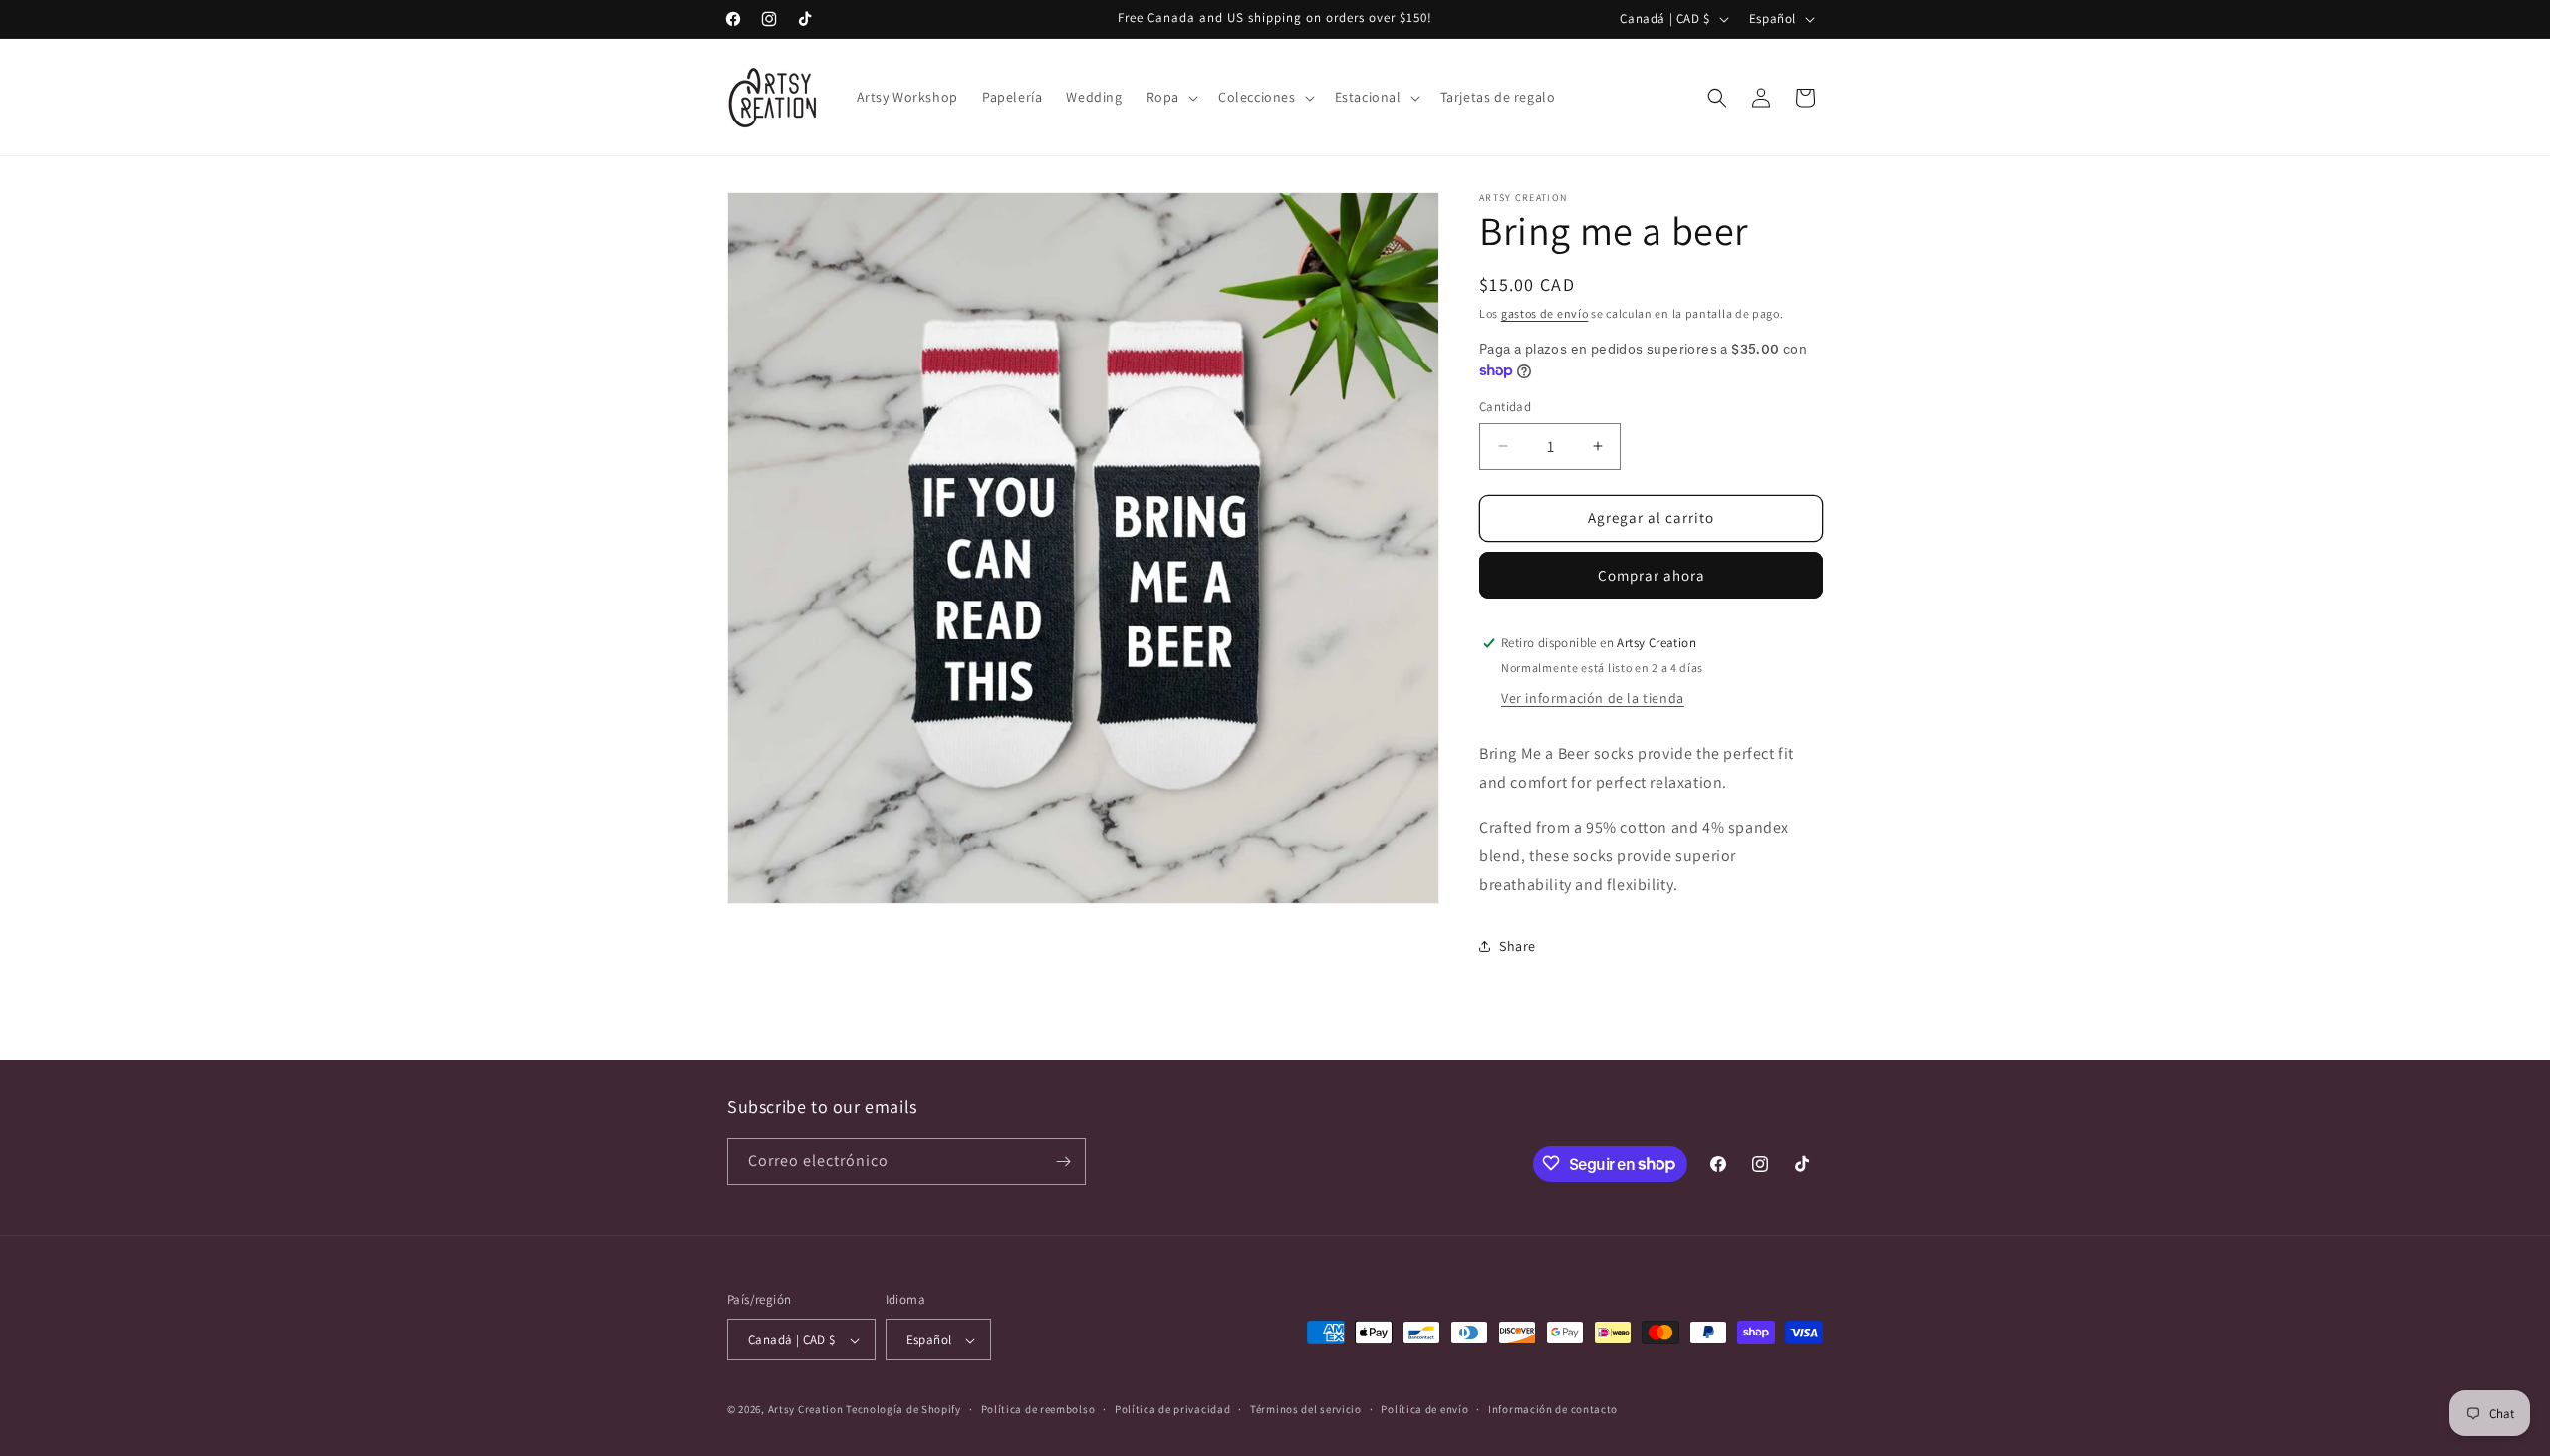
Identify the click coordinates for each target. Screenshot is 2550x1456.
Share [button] (1518, 946)
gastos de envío (1545, 313)
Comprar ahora (1652, 575)
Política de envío (1424, 1409)
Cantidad (1505, 407)
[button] (1170, 97)
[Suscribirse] (1063, 1162)
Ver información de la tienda (1593, 698)
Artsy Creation (806, 1410)
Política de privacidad (1172, 1409)
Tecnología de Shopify (903, 1410)
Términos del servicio (1306, 1409)
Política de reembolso (1038, 1409)
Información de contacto (1553, 1409)
